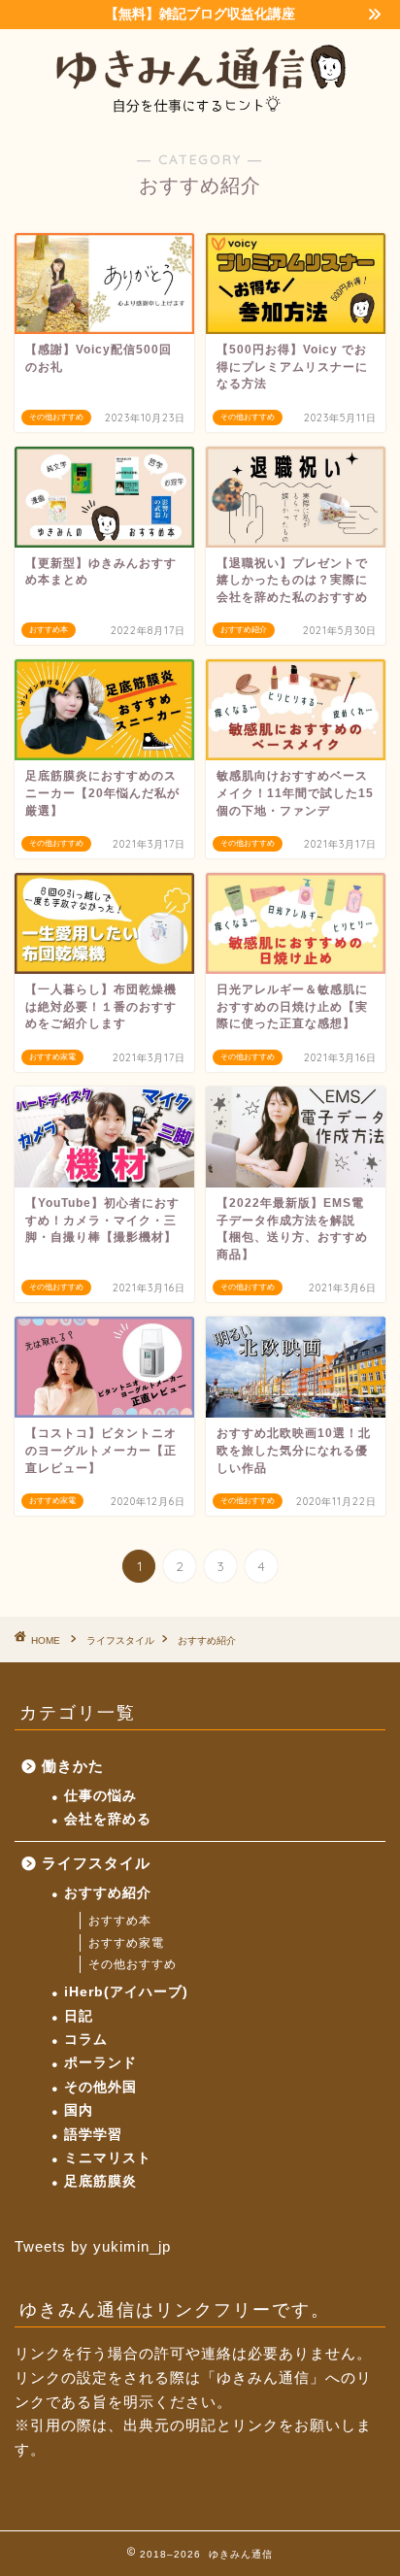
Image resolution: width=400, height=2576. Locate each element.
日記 (79, 2016)
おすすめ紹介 (108, 1893)
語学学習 (93, 2135)
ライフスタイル (96, 1863)
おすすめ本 (120, 1921)
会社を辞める (108, 1819)
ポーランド (100, 2063)
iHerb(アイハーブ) (126, 1992)
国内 (79, 2110)
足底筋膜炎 (100, 2181)
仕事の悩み (100, 1796)
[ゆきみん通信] (200, 111)
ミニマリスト (108, 2158)
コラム (86, 2040)
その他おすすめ (133, 1964)
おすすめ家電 (126, 1943)
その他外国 (100, 2087)
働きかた (73, 1766)
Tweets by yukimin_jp (93, 2246)
